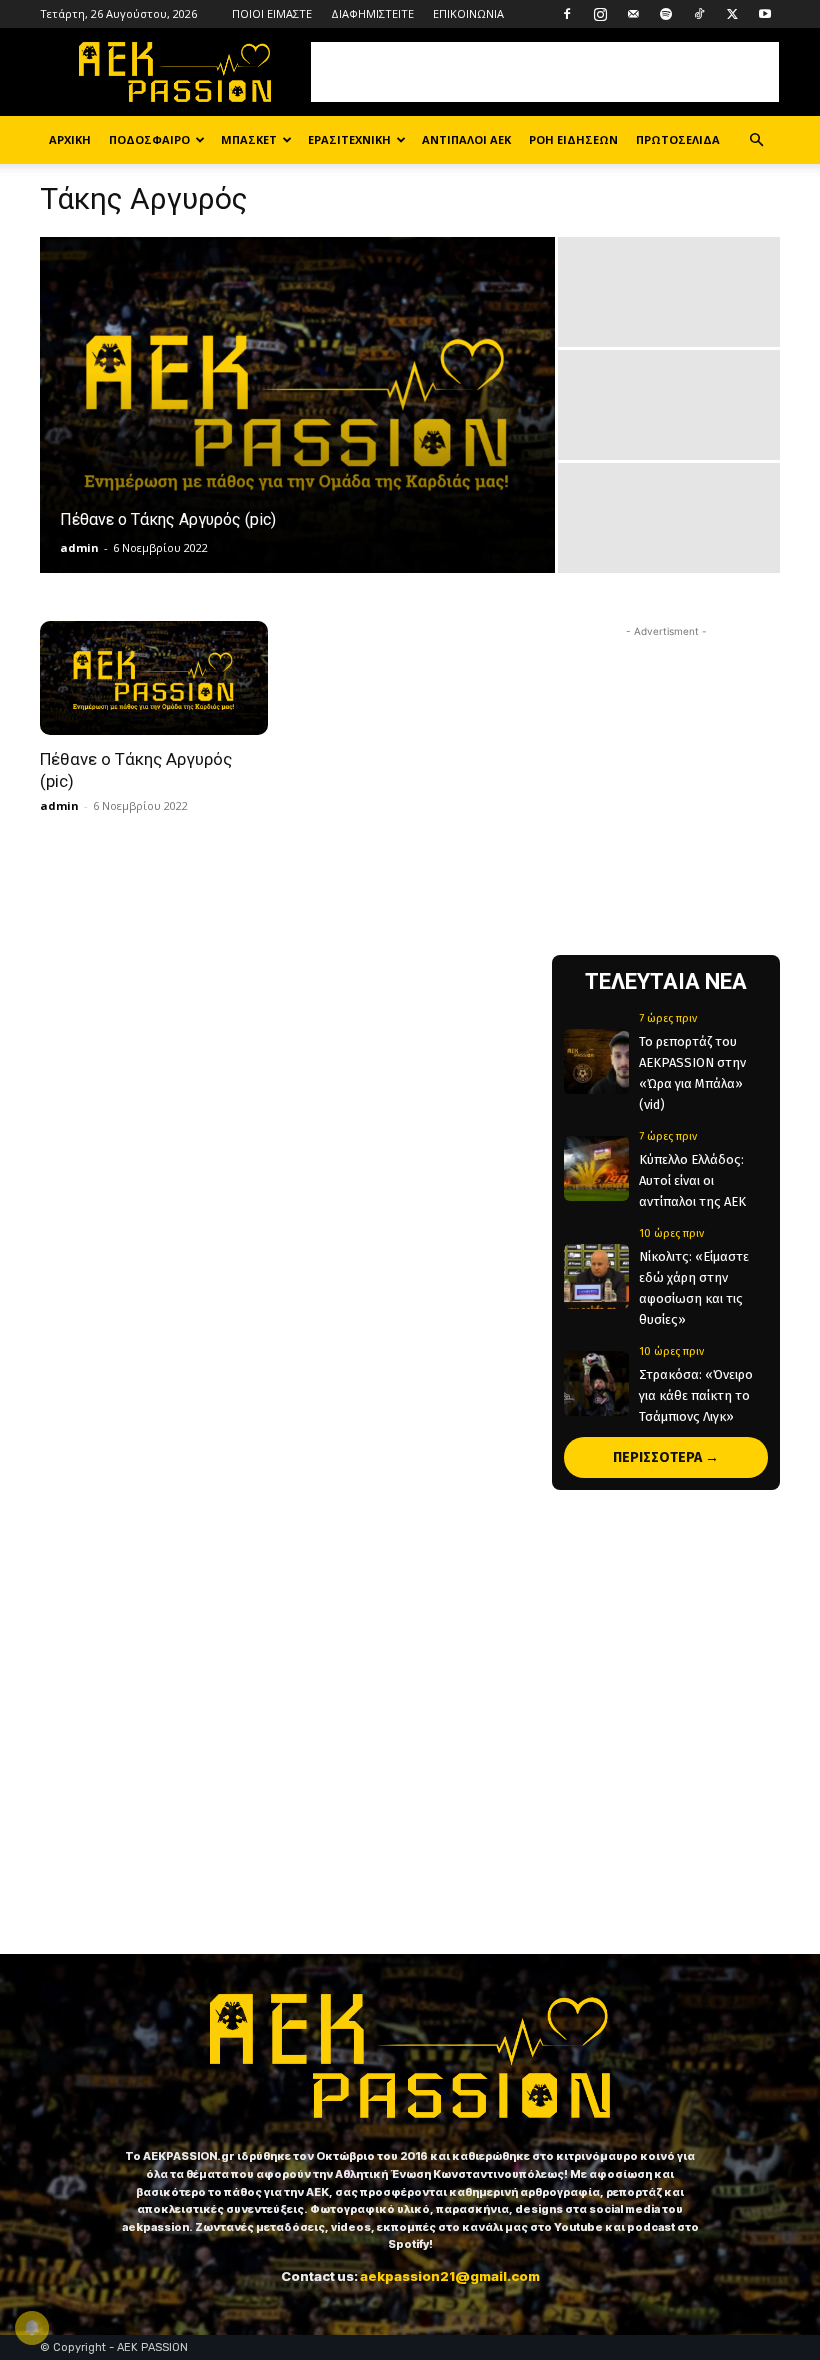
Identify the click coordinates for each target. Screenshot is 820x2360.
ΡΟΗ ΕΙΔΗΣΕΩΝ (573, 139)
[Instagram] (600, 14)
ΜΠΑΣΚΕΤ (249, 139)
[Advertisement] (545, 72)
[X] (732, 14)
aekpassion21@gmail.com (450, 2276)
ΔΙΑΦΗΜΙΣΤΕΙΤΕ (372, 13)
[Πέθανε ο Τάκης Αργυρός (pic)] (297, 406)
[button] (756, 140)
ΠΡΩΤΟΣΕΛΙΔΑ (678, 139)
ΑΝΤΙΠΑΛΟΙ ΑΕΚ (466, 139)
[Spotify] (666, 14)
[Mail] (633, 14)
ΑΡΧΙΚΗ (70, 139)
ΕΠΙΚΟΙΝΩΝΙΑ (468, 13)
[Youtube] (765, 14)
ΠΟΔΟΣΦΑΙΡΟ (149, 139)
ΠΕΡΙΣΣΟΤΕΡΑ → (666, 1457)
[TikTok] (699, 14)
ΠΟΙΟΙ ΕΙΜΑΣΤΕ (272, 13)
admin (79, 547)
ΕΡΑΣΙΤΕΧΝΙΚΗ (349, 139)
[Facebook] (567, 14)
